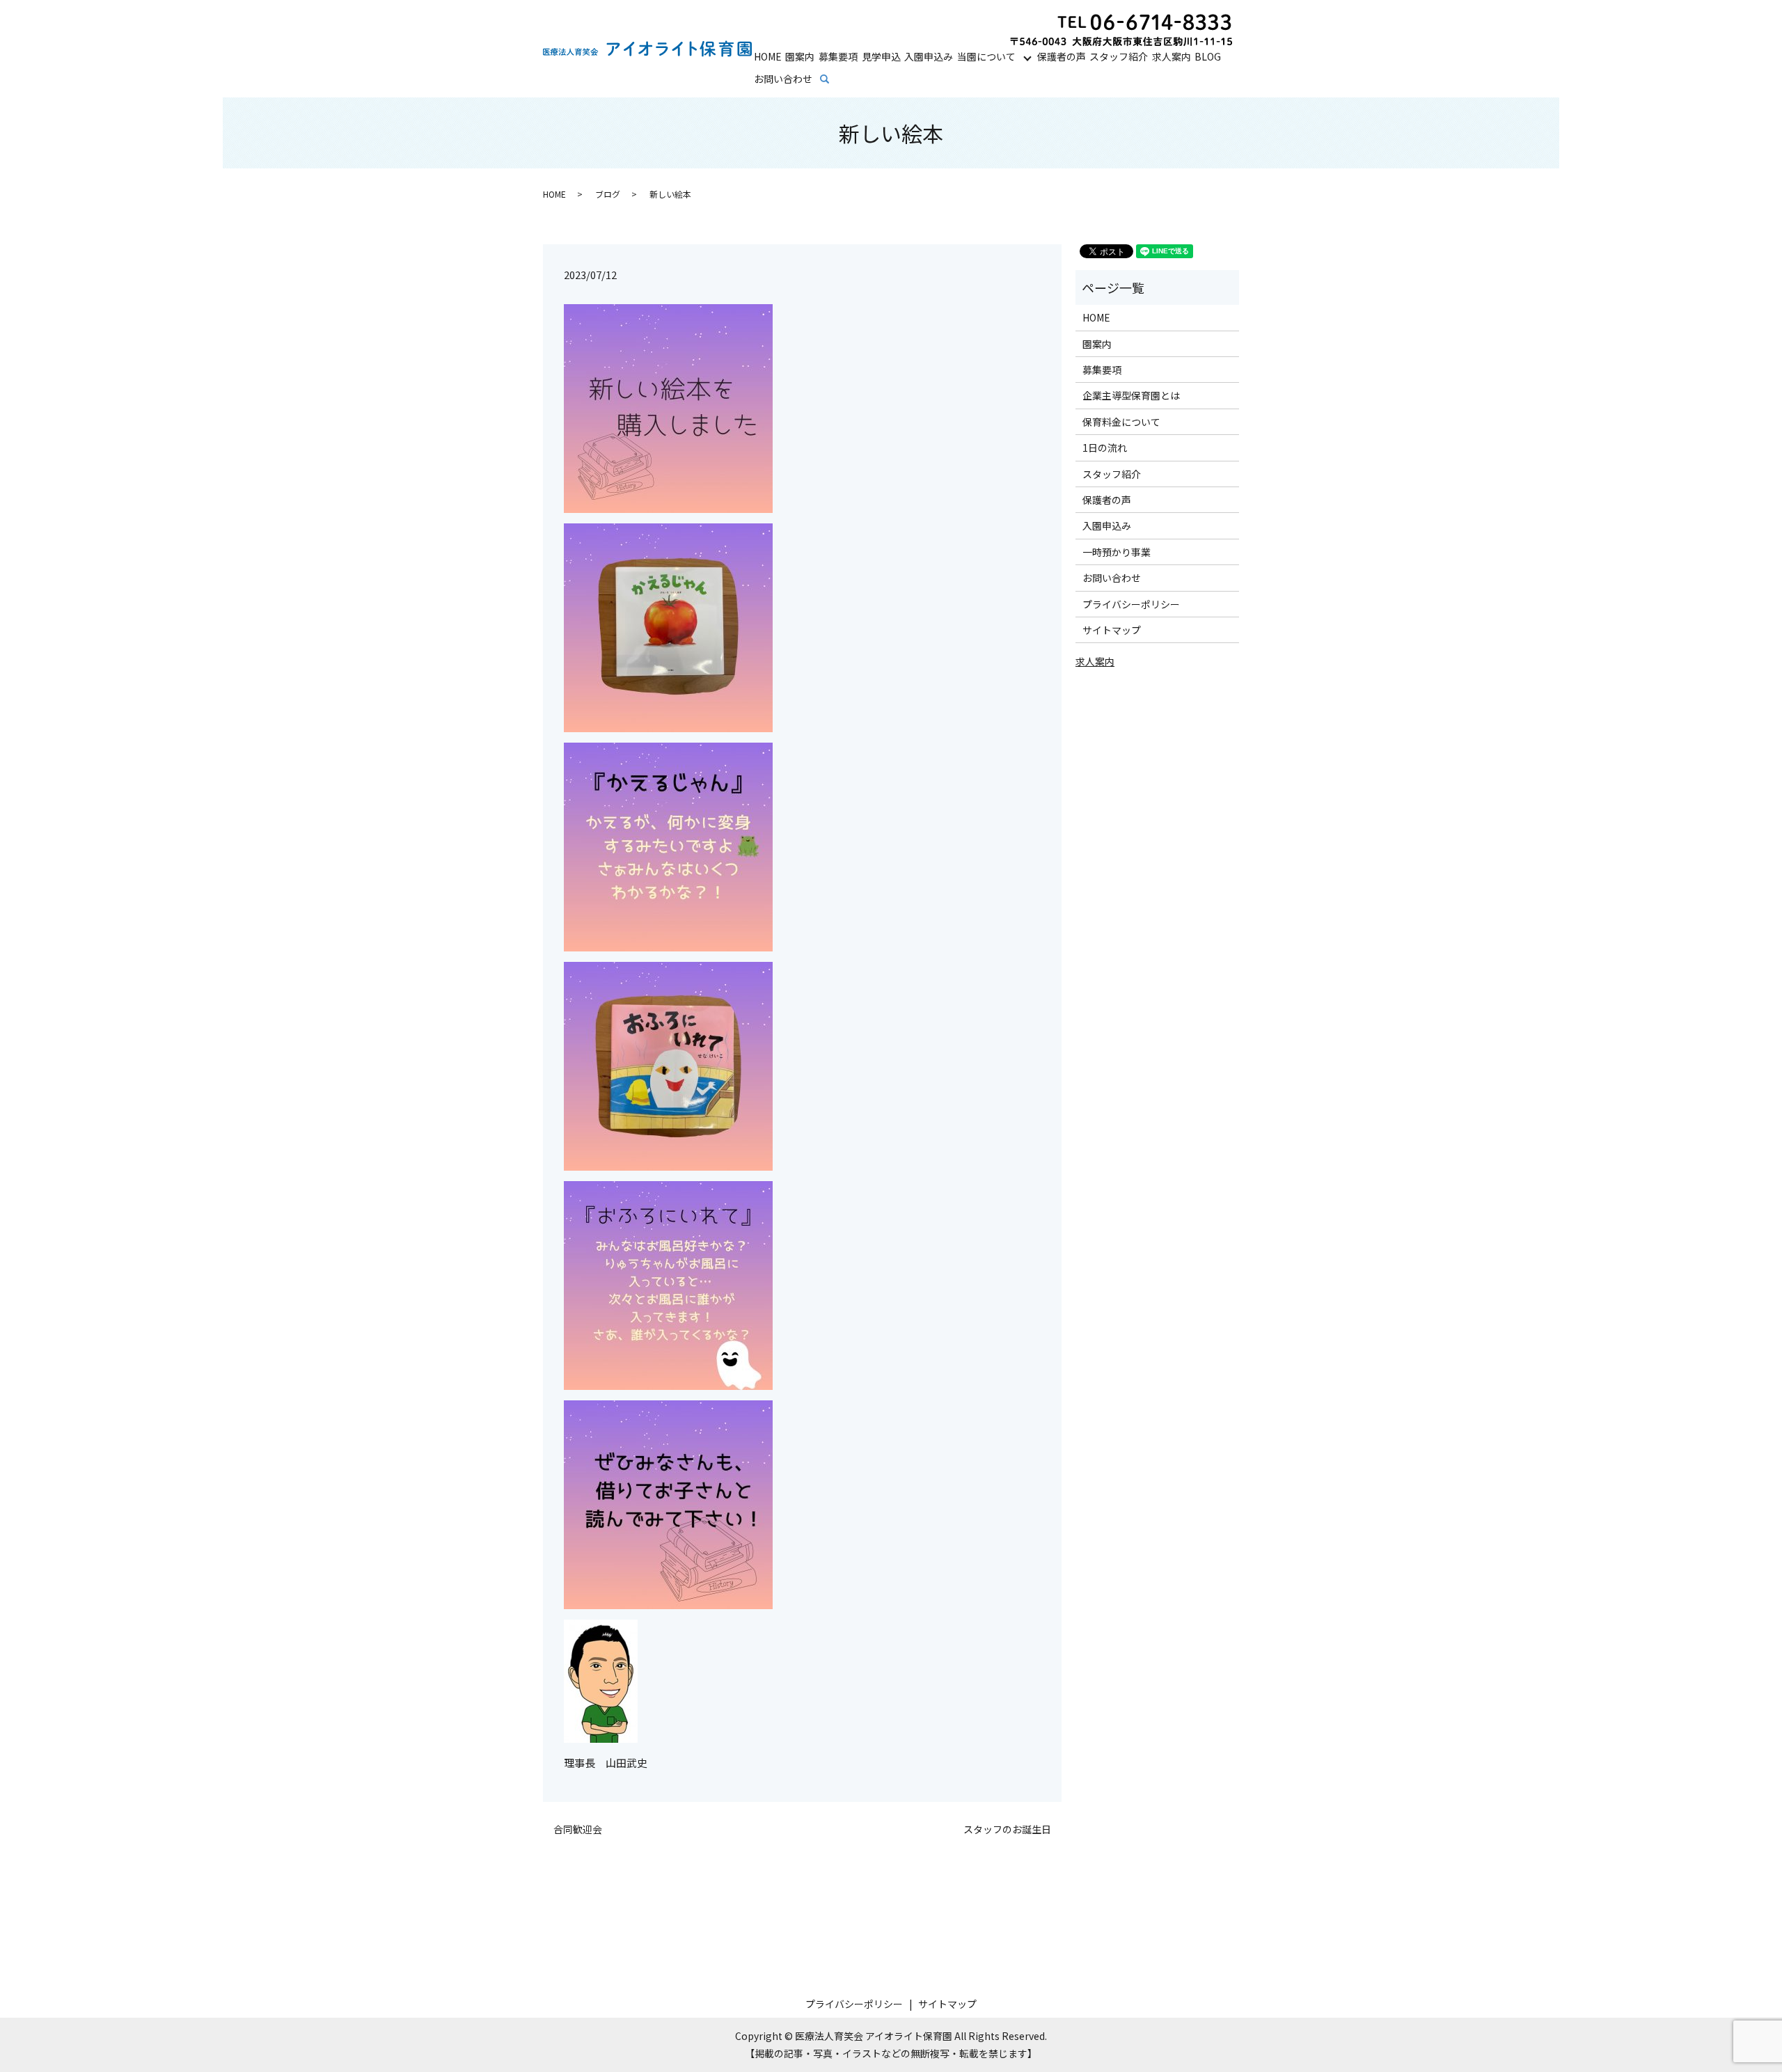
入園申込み (929, 56)
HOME (768, 56)
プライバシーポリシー (1131, 604)
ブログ (608, 194)
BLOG (1208, 56)
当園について (986, 56)
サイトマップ (1112, 630)
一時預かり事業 (1117, 552)
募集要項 (838, 56)
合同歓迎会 (578, 1829)
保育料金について (1121, 422)
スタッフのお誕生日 (1007, 1829)
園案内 (800, 56)
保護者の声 (1062, 56)
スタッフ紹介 (1119, 56)
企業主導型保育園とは (1131, 395)
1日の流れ (1105, 448)
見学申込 (881, 56)
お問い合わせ (783, 79)
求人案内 (1172, 56)
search (834, 79)
